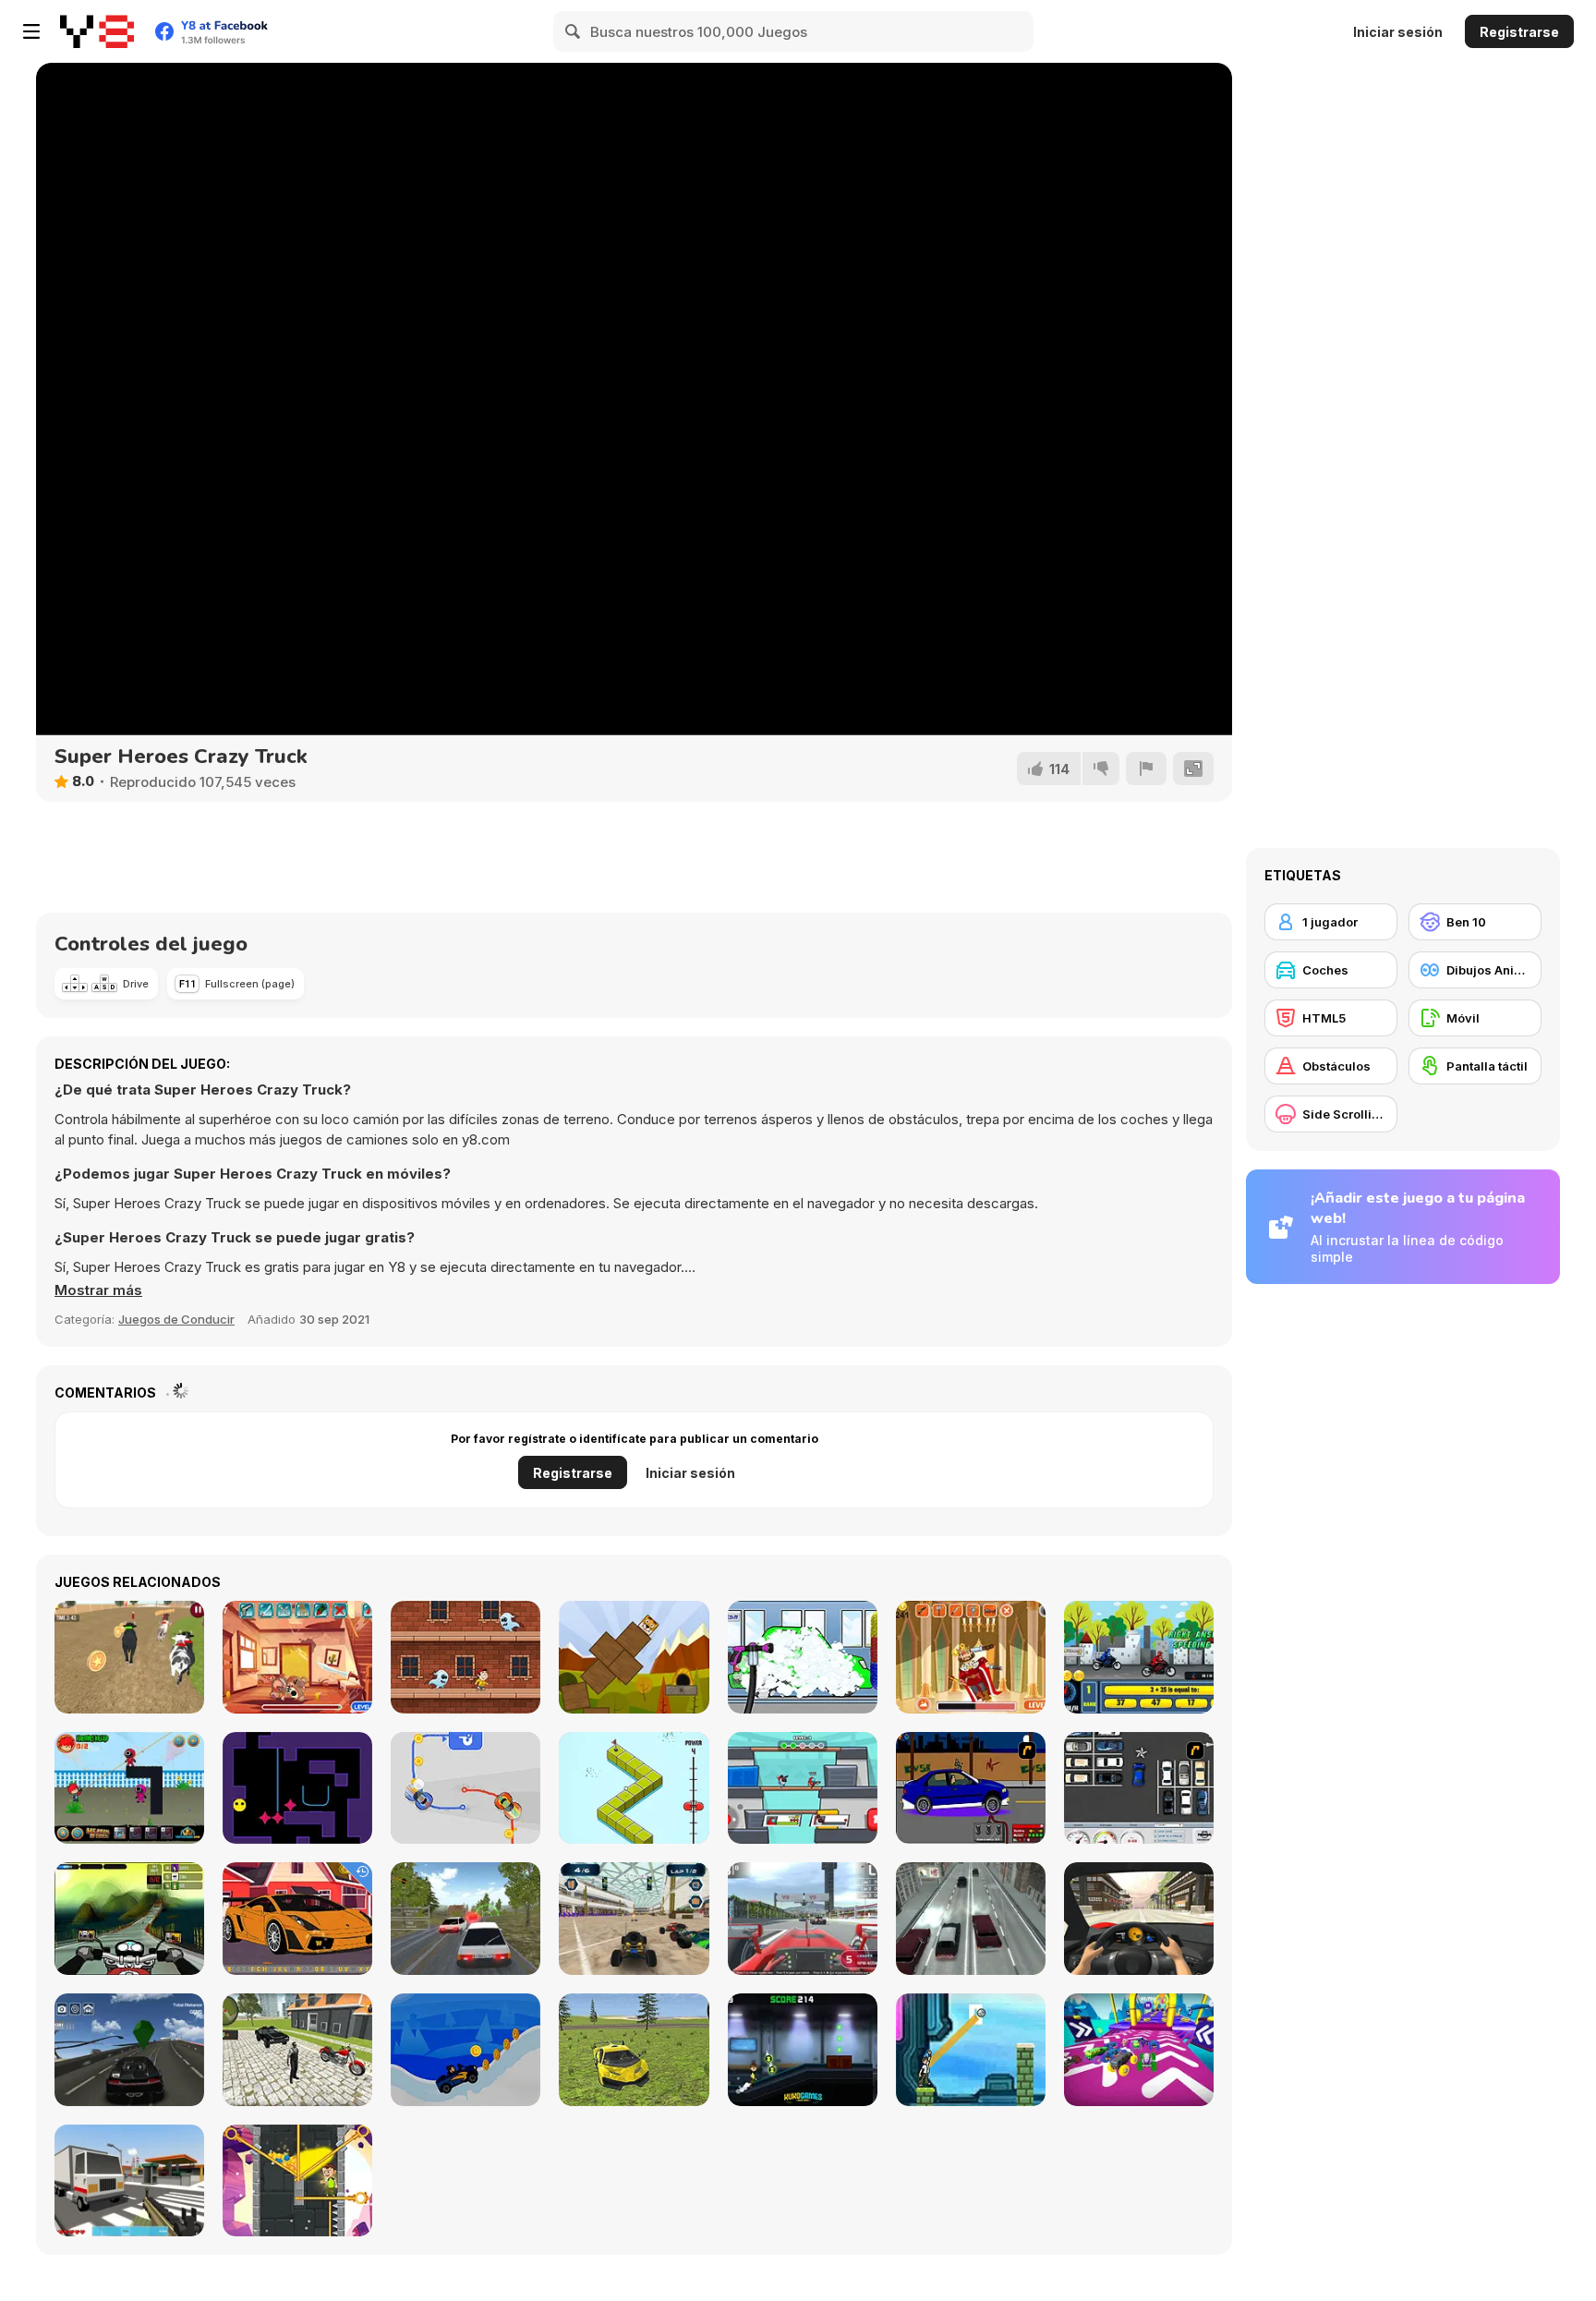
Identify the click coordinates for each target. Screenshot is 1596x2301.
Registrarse (1519, 32)
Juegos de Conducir (176, 1319)
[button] (98, 1290)
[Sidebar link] (31, 31)
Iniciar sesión (1398, 32)
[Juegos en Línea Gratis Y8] (97, 31)
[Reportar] (1146, 769)
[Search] (574, 31)
